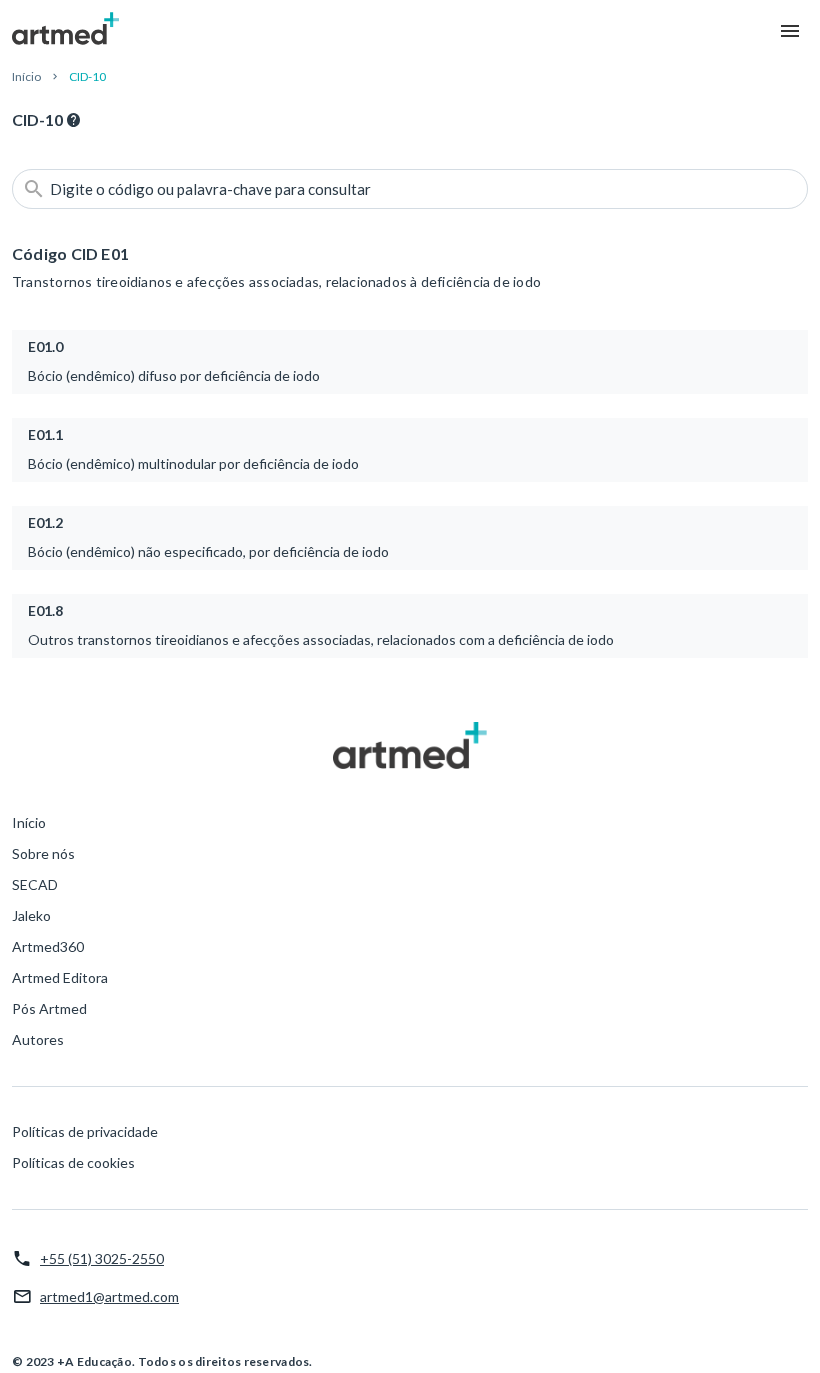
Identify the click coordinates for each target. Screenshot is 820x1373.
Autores (38, 1039)
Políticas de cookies (73, 1162)
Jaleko (31, 915)
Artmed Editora (60, 977)
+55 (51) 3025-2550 (102, 1258)
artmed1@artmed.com (109, 1296)
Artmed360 (48, 946)
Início (26, 76)
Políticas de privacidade (85, 1131)
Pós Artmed (49, 1008)
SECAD (35, 884)
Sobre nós (43, 853)
